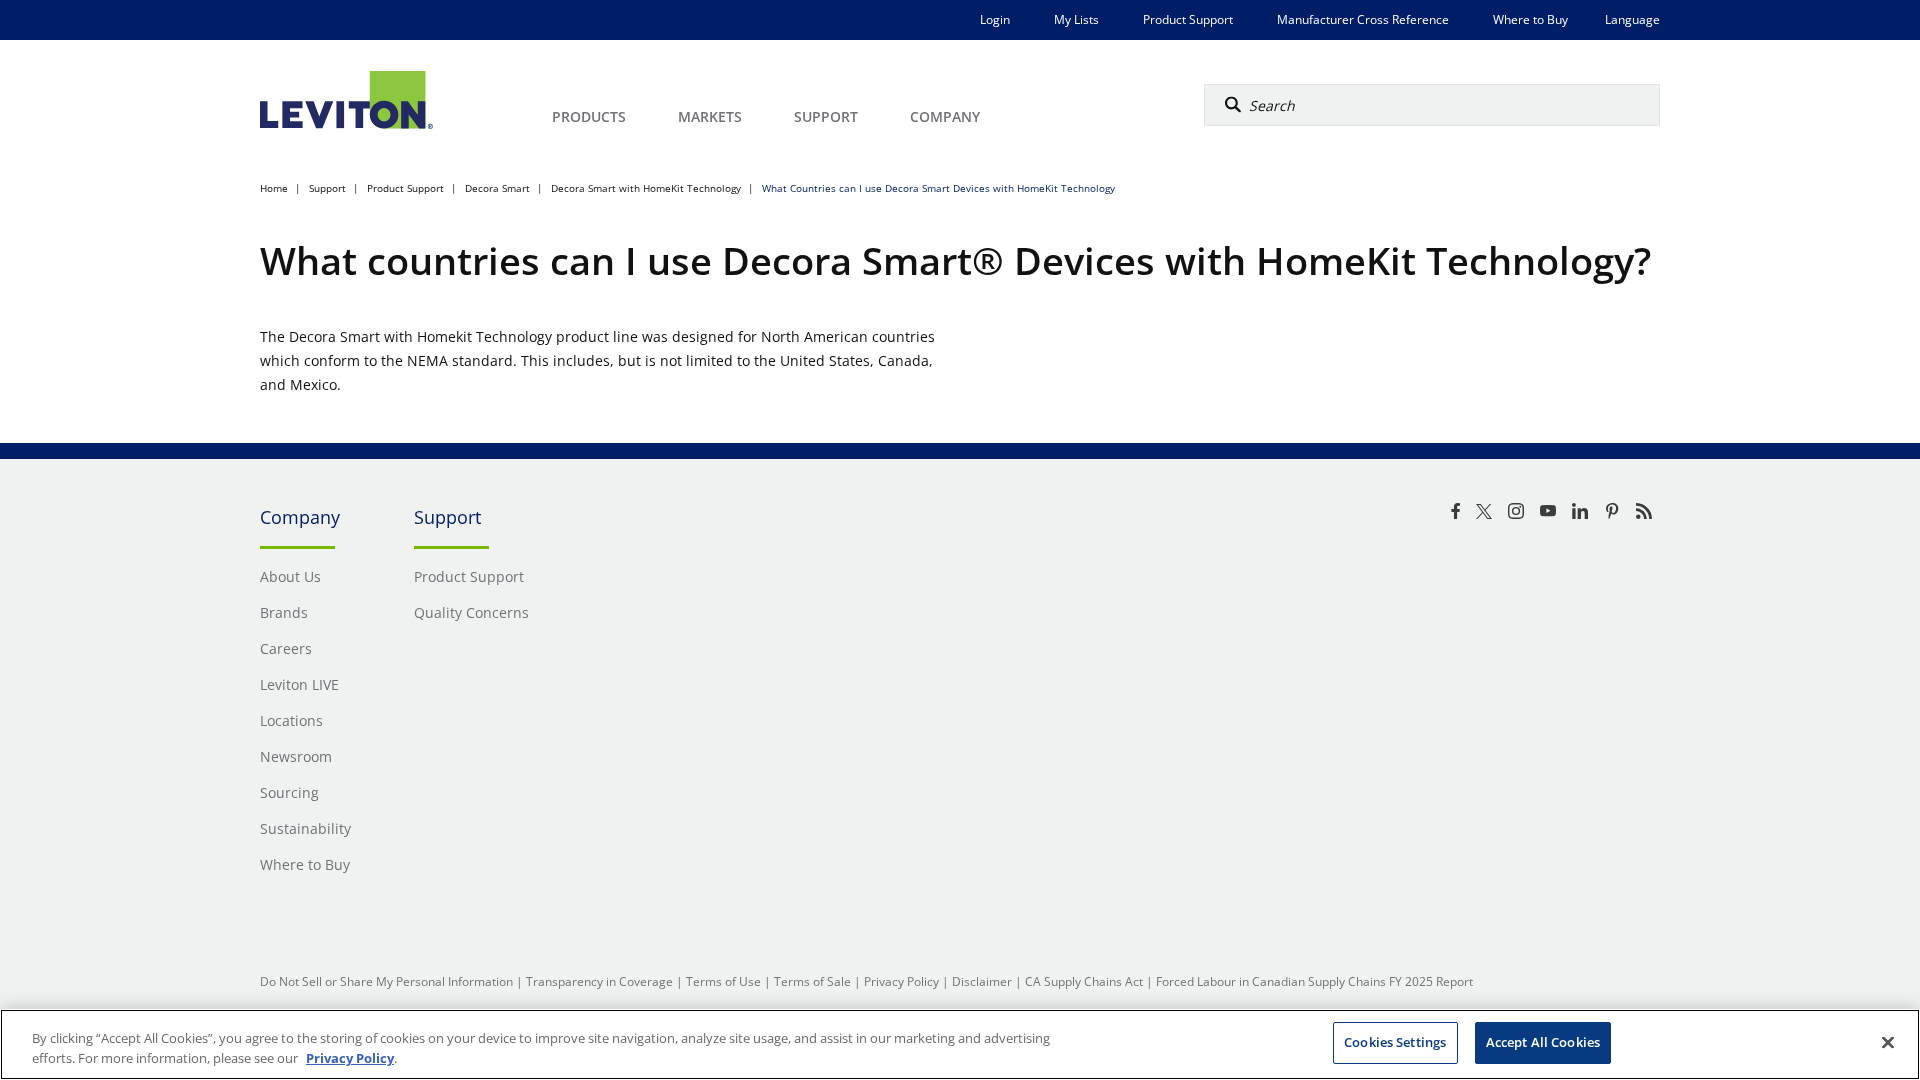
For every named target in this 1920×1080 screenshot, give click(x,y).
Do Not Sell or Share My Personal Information (386, 981)
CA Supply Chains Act (1084, 981)
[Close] (1888, 1042)
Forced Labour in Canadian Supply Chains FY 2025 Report (1314, 981)
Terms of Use (723, 981)
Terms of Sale (812, 981)
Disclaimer (982, 981)
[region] (960, 1044)
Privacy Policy (901, 981)
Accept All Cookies (1543, 1042)
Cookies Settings (1395, 1042)
